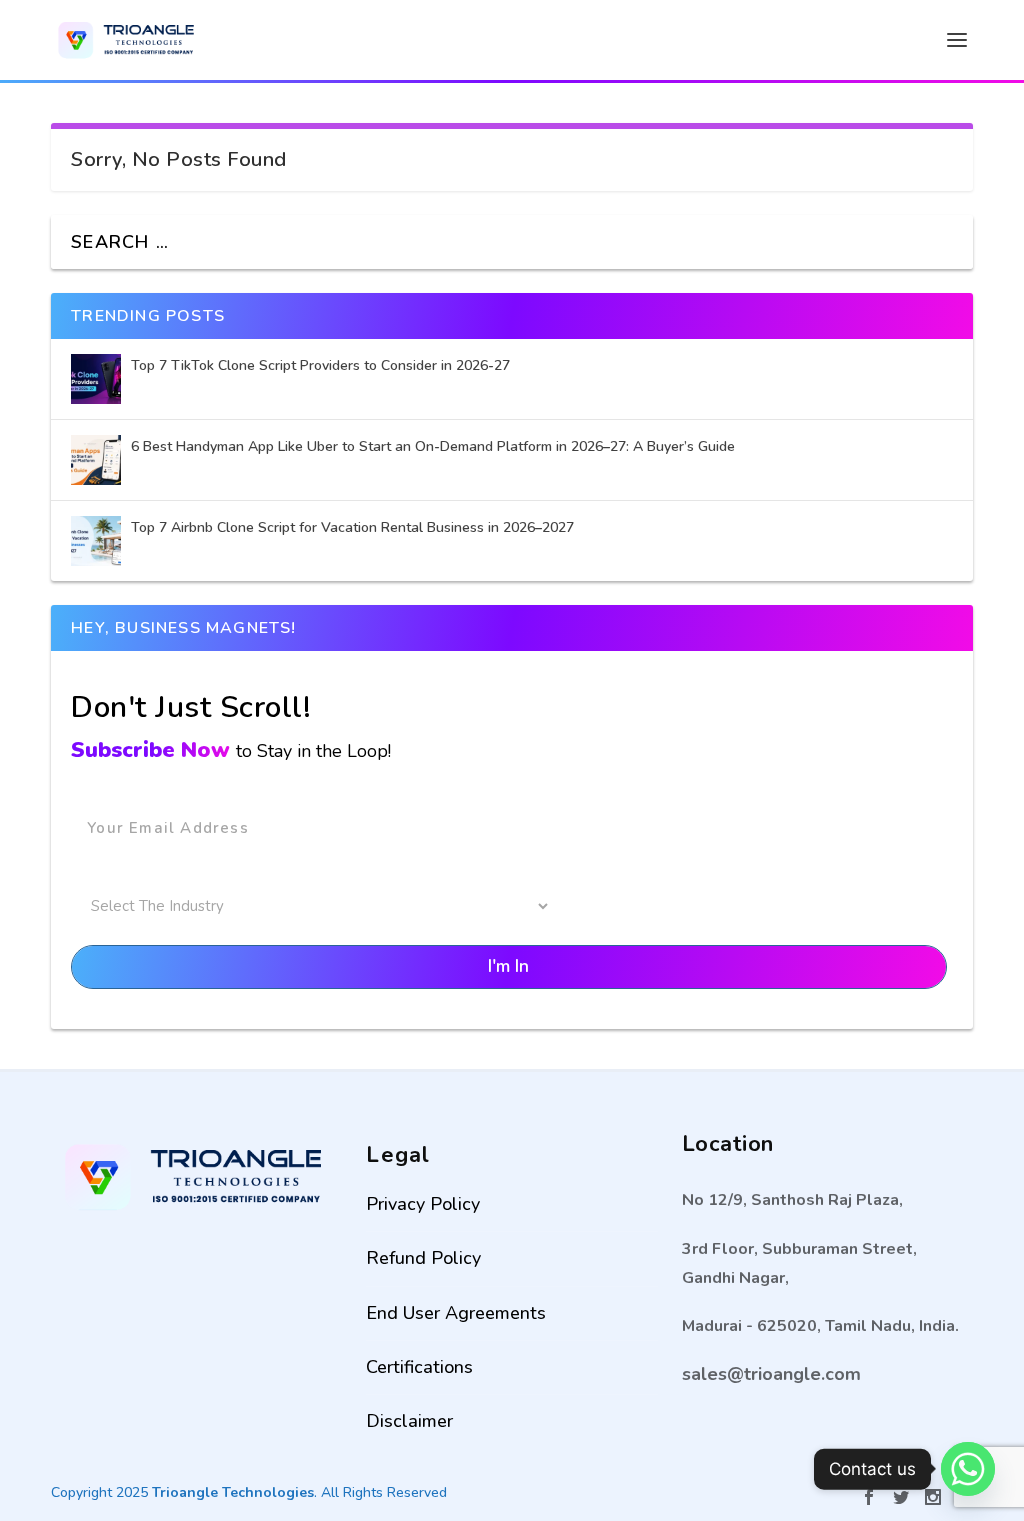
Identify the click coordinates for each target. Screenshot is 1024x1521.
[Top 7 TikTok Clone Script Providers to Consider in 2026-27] (96, 379)
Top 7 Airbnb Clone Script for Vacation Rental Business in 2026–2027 (354, 527)
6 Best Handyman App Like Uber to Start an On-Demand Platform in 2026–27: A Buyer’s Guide (435, 446)
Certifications (419, 1367)
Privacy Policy (423, 1204)
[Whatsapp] (968, 1469)
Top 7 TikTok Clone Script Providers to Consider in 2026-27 (322, 365)
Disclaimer (409, 1421)
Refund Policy (423, 1258)
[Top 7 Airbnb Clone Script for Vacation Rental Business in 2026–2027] (96, 541)
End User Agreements (456, 1313)
